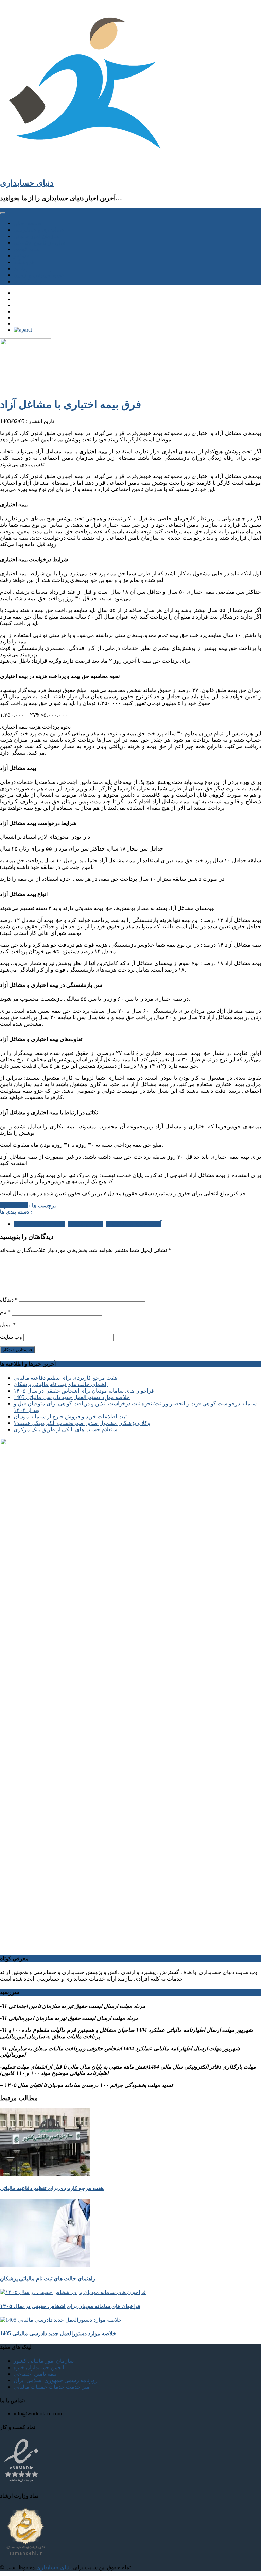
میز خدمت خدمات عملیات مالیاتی (52, 2387)
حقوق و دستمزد (85, 1224)
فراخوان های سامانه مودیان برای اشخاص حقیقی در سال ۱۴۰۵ (84, 1391)
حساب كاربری (30, 281)
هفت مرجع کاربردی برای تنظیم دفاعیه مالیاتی (65, 1378)
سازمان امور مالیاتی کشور (44, 2361)
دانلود (20, 268)
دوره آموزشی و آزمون (39, 275)
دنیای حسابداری (27, 183)
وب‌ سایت (11, 1337)
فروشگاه (24, 262)
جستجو (22, 256)
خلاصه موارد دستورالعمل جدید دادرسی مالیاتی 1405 (72, 1397)
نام (5, 1312)
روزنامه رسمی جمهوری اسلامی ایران (56, 2380)
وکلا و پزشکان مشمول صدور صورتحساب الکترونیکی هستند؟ (82, 1423)
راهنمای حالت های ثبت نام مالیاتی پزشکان (61, 1384)
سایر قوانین (27, 249)
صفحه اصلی (27, 223)
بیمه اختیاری (14, 1205)
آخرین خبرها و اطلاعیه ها (134, 1224)
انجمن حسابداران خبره (39, 2367)
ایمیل (8, 1324)
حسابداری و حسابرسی (39, 230)
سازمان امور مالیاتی (37, 236)
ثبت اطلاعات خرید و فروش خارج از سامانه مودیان (70, 1417)
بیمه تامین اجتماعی (35, 2374)
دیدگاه (9, 1300)
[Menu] (3, 213)
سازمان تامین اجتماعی (39, 243)
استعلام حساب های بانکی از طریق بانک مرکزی (66, 1429)
